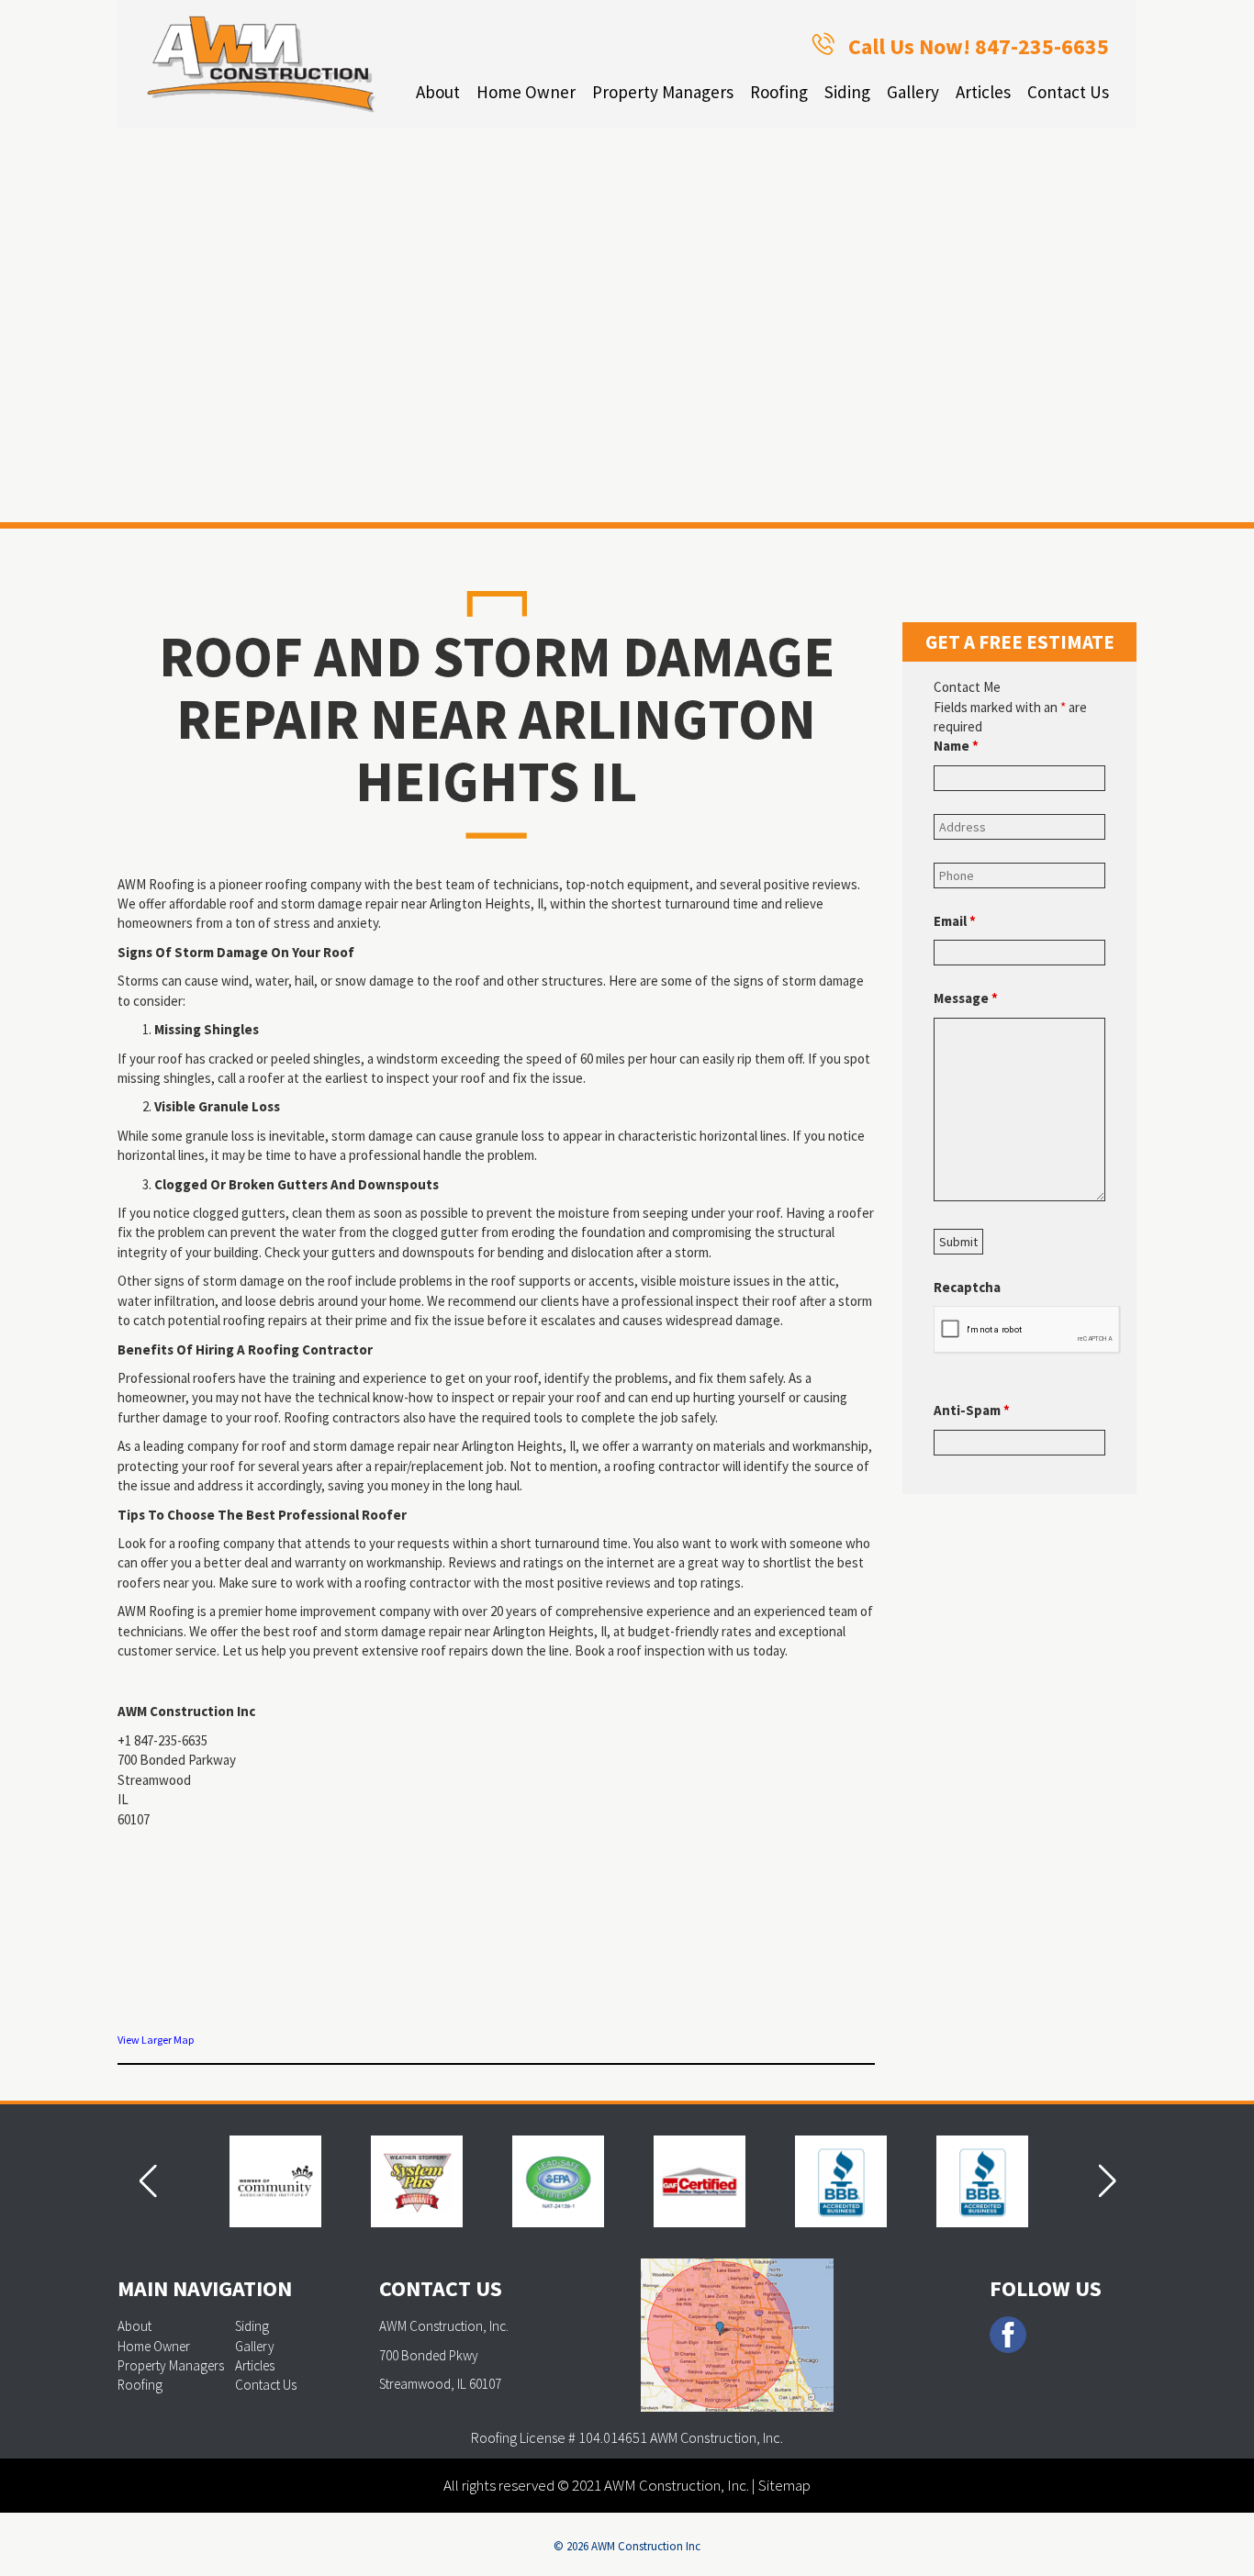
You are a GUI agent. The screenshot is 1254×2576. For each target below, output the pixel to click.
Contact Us (1068, 92)
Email (955, 921)
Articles (983, 92)
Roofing (779, 92)
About (438, 92)
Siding (847, 92)
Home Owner (526, 92)
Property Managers (663, 92)
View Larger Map (156, 2040)
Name (956, 746)
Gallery (913, 92)
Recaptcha (967, 1287)
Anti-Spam (972, 1410)
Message (966, 998)
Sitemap (784, 2485)
